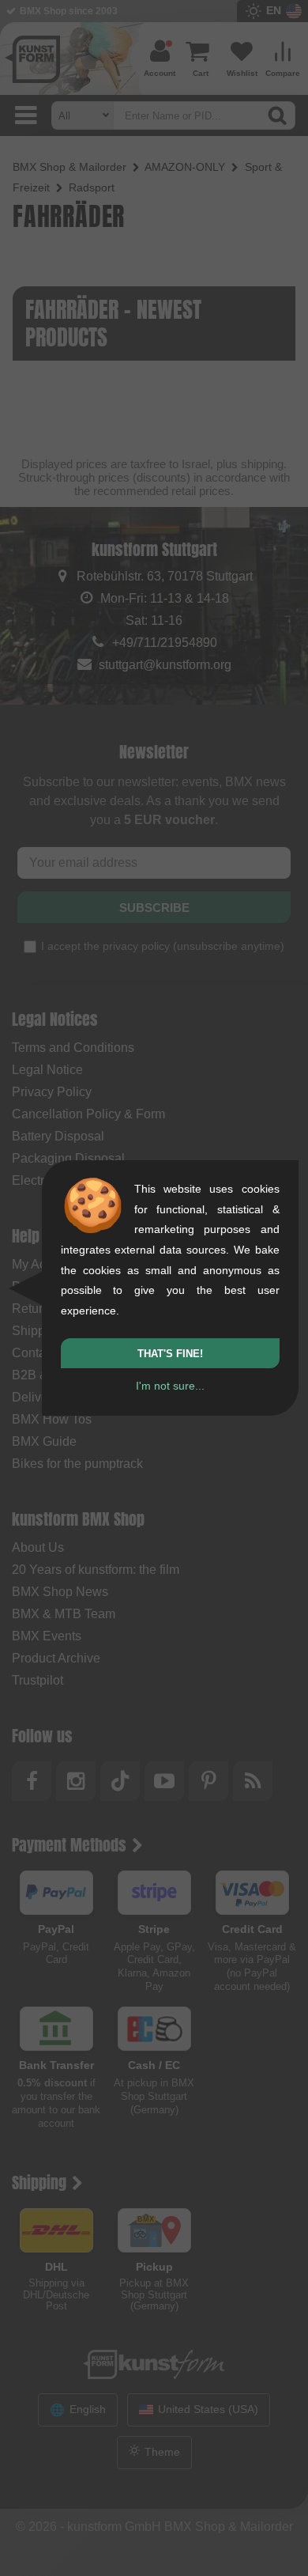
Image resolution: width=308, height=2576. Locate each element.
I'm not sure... (170, 1386)
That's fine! (170, 1354)
